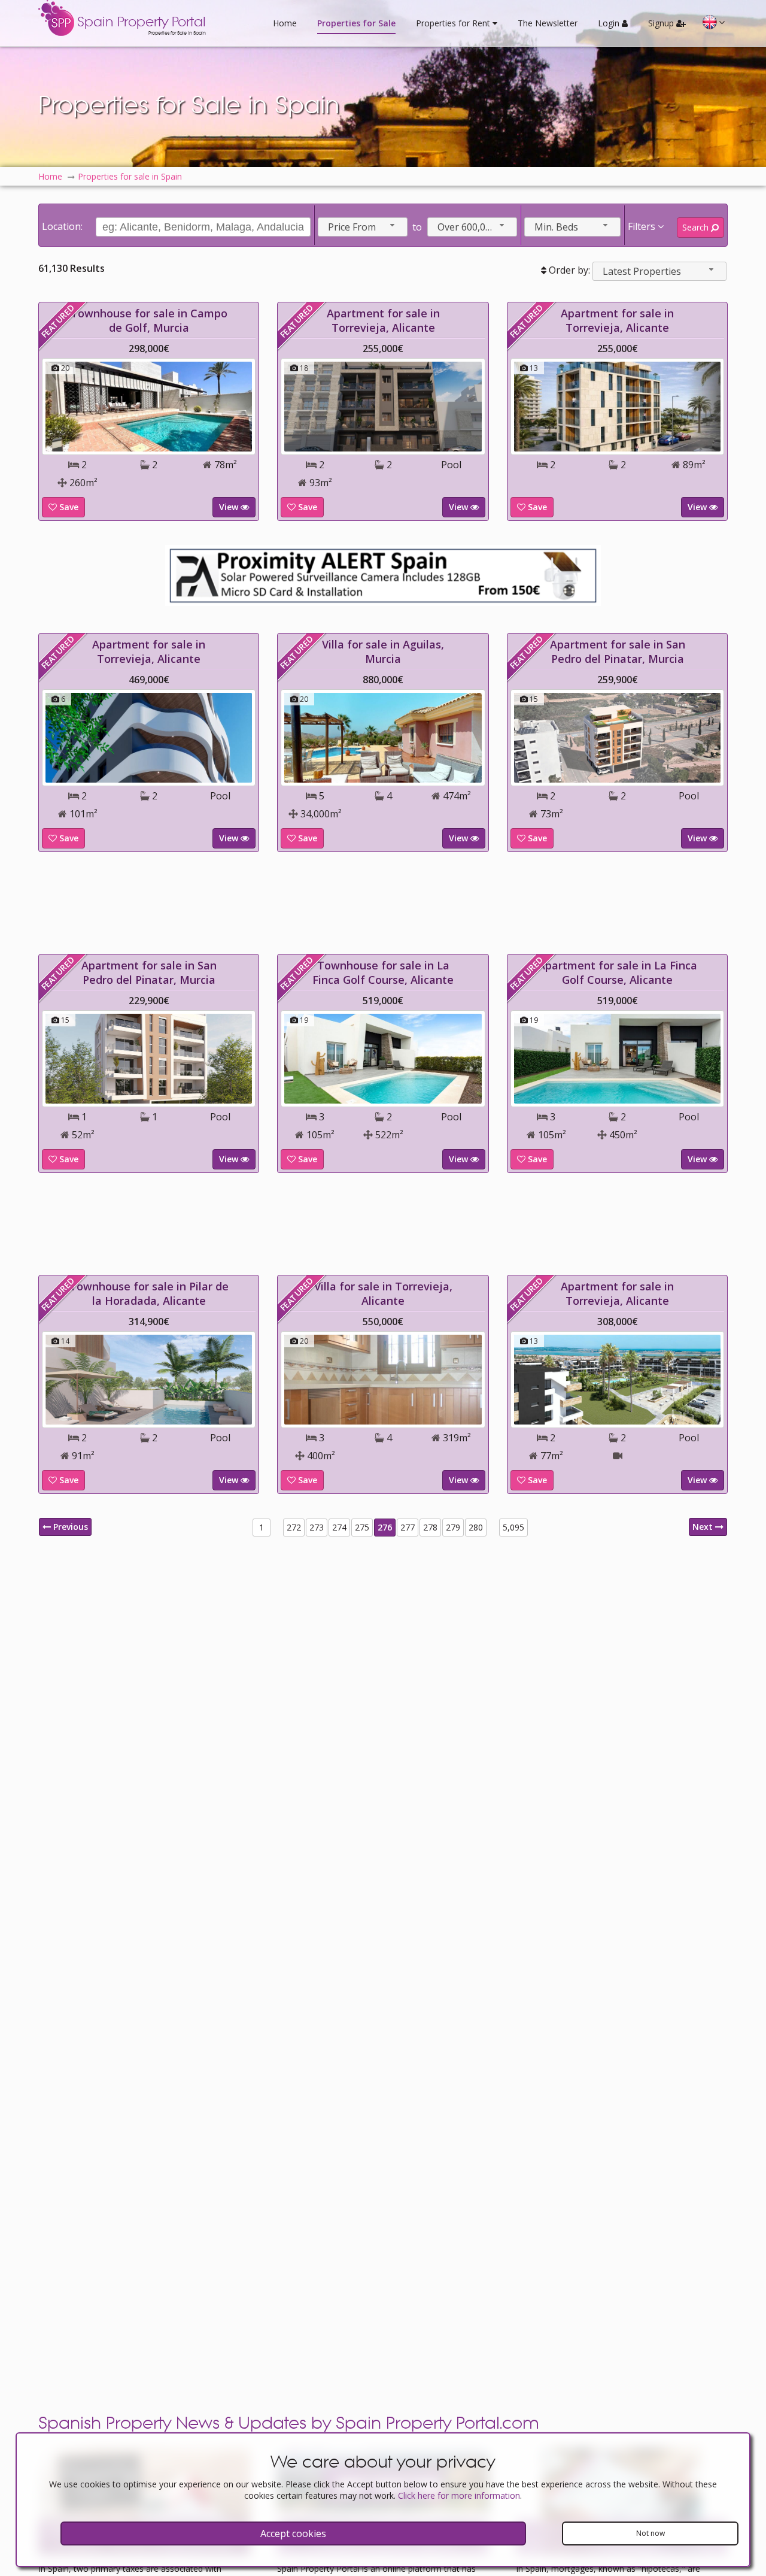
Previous (69, 1527)
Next (704, 1527)
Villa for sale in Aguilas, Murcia (383, 651)
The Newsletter (548, 23)
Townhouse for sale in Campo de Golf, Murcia (149, 320)
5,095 (513, 1527)
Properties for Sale (356, 23)
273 (317, 1527)
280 (476, 1527)
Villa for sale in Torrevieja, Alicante (383, 1293)
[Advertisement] (383, 903)
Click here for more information (459, 2495)
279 (453, 1527)
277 (408, 1527)
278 (430, 1527)
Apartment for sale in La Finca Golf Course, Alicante (618, 972)
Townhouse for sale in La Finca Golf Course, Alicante (383, 972)
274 (339, 1527)
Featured (58, 322)
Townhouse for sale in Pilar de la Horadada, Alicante (149, 1293)
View (230, 507)
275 (362, 1527)
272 (294, 1527)
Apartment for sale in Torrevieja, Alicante (383, 320)
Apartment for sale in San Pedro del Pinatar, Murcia (618, 651)
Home (285, 23)
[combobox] (363, 227)
